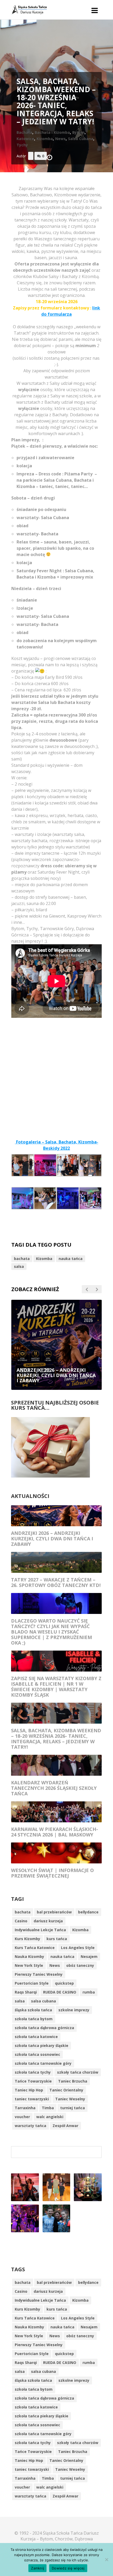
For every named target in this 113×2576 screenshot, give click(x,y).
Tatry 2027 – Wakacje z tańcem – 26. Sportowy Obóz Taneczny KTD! (56, 1582)
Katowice (25, 139)
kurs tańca (57, 1939)
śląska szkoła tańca (33, 2010)
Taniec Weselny (70, 2099)
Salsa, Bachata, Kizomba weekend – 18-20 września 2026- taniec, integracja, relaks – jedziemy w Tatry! (56, 1739)
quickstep (64, 1983)
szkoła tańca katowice (36, 2037)
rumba (89, 1992)
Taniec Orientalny (66, 2090)
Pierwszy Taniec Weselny (39, 1974)
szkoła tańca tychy (33, 2072)
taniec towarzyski (32, 2099)
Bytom (78, 132)
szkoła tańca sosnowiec (37, 2054)
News (60, 139)
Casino (21, 1921)
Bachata (24, 132)
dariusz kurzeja (48, 1921)
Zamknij (37, 2568)
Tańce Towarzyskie (33, 2081)
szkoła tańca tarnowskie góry (43, 2063)
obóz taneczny (80, 1965)
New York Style (29, 1965)
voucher (22, 2117)
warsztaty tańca (30, 2126)
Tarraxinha (25, 2108)
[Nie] (106, 2560)
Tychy (22, 145)
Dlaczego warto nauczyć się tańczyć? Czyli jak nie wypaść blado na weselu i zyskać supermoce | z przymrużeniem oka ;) (52, 1632)
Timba (48, 2108)
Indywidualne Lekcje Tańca (40, 1930)
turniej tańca (73, 2108)
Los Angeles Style (78, 1948)
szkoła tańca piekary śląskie (42, 2045)
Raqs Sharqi (26, 1992)
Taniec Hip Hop (29, 2090)
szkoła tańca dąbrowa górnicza (44, 2028)
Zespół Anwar (65, 2126)
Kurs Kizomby (27, 1939)
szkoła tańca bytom (34, 2019)
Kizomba (45, 139)
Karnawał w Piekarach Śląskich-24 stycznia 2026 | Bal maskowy (55, 1832)
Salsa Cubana (81, 139)
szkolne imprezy (74, 2010)
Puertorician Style (32, 1983)
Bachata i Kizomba (52, 132)
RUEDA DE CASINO (60, 1992)
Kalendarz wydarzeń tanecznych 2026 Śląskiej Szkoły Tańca (54, 1788)
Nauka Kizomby (29, 1956)
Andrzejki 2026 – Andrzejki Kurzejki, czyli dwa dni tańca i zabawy (52, 1539)
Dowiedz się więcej (68, 2568)
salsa (19, 1266)
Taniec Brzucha (73, 2081)
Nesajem (89, 1956)
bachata (22, 1259)
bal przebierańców (54, 1912)
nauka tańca (71, 1259)
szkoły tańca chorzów (78, 2072)
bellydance (88, 1912)
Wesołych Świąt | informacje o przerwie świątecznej (52, 1873)
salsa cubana (43, 2001)
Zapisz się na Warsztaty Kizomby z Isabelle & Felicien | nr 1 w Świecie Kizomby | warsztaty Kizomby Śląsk (56, 1687)
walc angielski (50, 2117)
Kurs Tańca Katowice (35, 1948)
